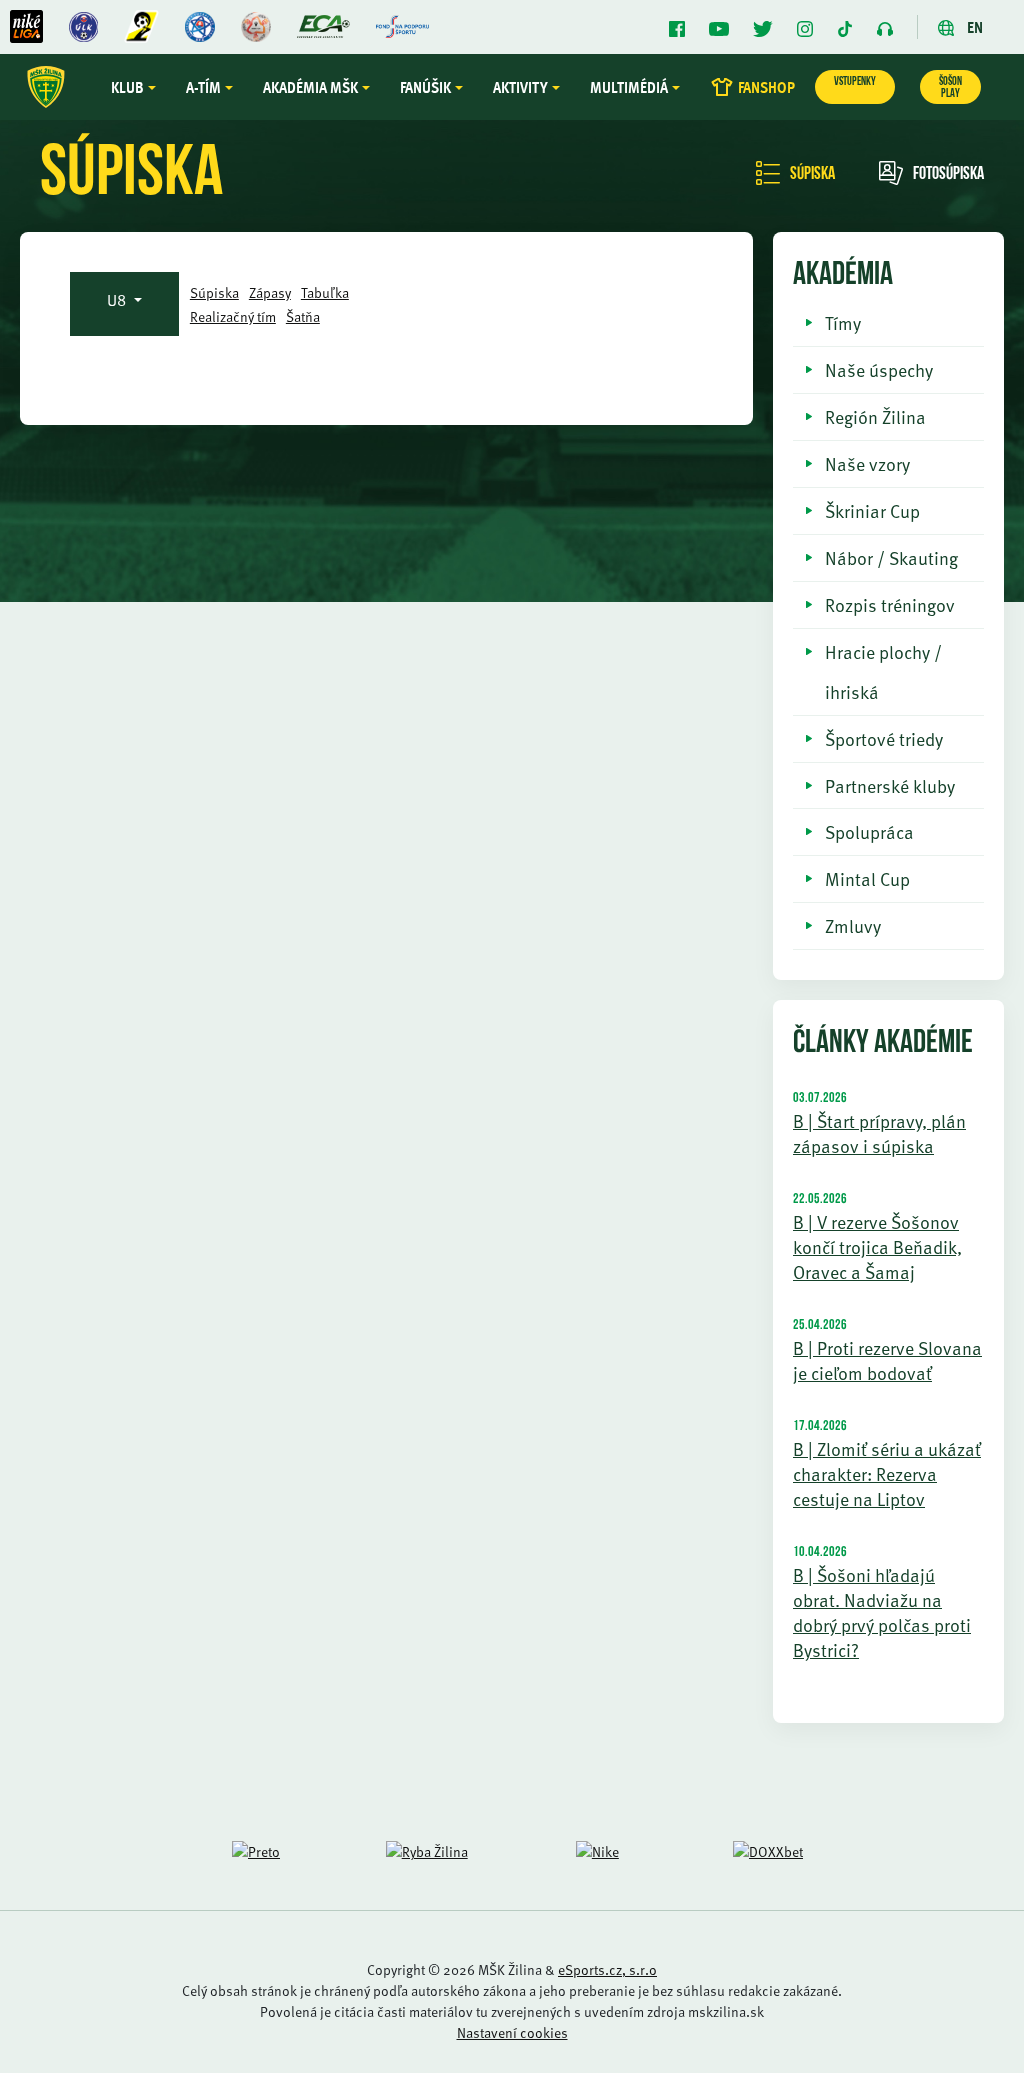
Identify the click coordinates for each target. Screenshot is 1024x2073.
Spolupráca (869, 831)
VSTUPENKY (855, 82)
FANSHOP (766, 87)
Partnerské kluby (890, 785)
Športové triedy (884, 738)
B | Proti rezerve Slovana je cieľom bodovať (887, 1360)
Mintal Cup (867, 878)
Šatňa (303, 316)
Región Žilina (875, 416)
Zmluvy (853, 925)
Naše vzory (867, 463)
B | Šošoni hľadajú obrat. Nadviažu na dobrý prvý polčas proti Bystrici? (882, 1612)
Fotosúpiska (948, 175)
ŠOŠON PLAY (950, 88)
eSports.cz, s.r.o (607, 1969)
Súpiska (812, 175)
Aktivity (520, 87)
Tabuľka (325, 292)
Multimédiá (629, 87)
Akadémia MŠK (310, 87)
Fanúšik (425, 87)
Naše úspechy (879, 369)
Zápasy (270, 292)
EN (973, 27)
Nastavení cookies (512, 2032)
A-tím (203, 87)
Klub (127, 87)
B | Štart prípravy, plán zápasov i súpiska (879, 1133)
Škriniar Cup (872, 510)
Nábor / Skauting (891, 557)
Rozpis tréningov (890, 604)
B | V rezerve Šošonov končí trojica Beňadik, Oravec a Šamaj (877, 1246)
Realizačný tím (233, 316)
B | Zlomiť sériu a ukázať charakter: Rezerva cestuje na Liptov (887, 1473)
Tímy (843, 322)
